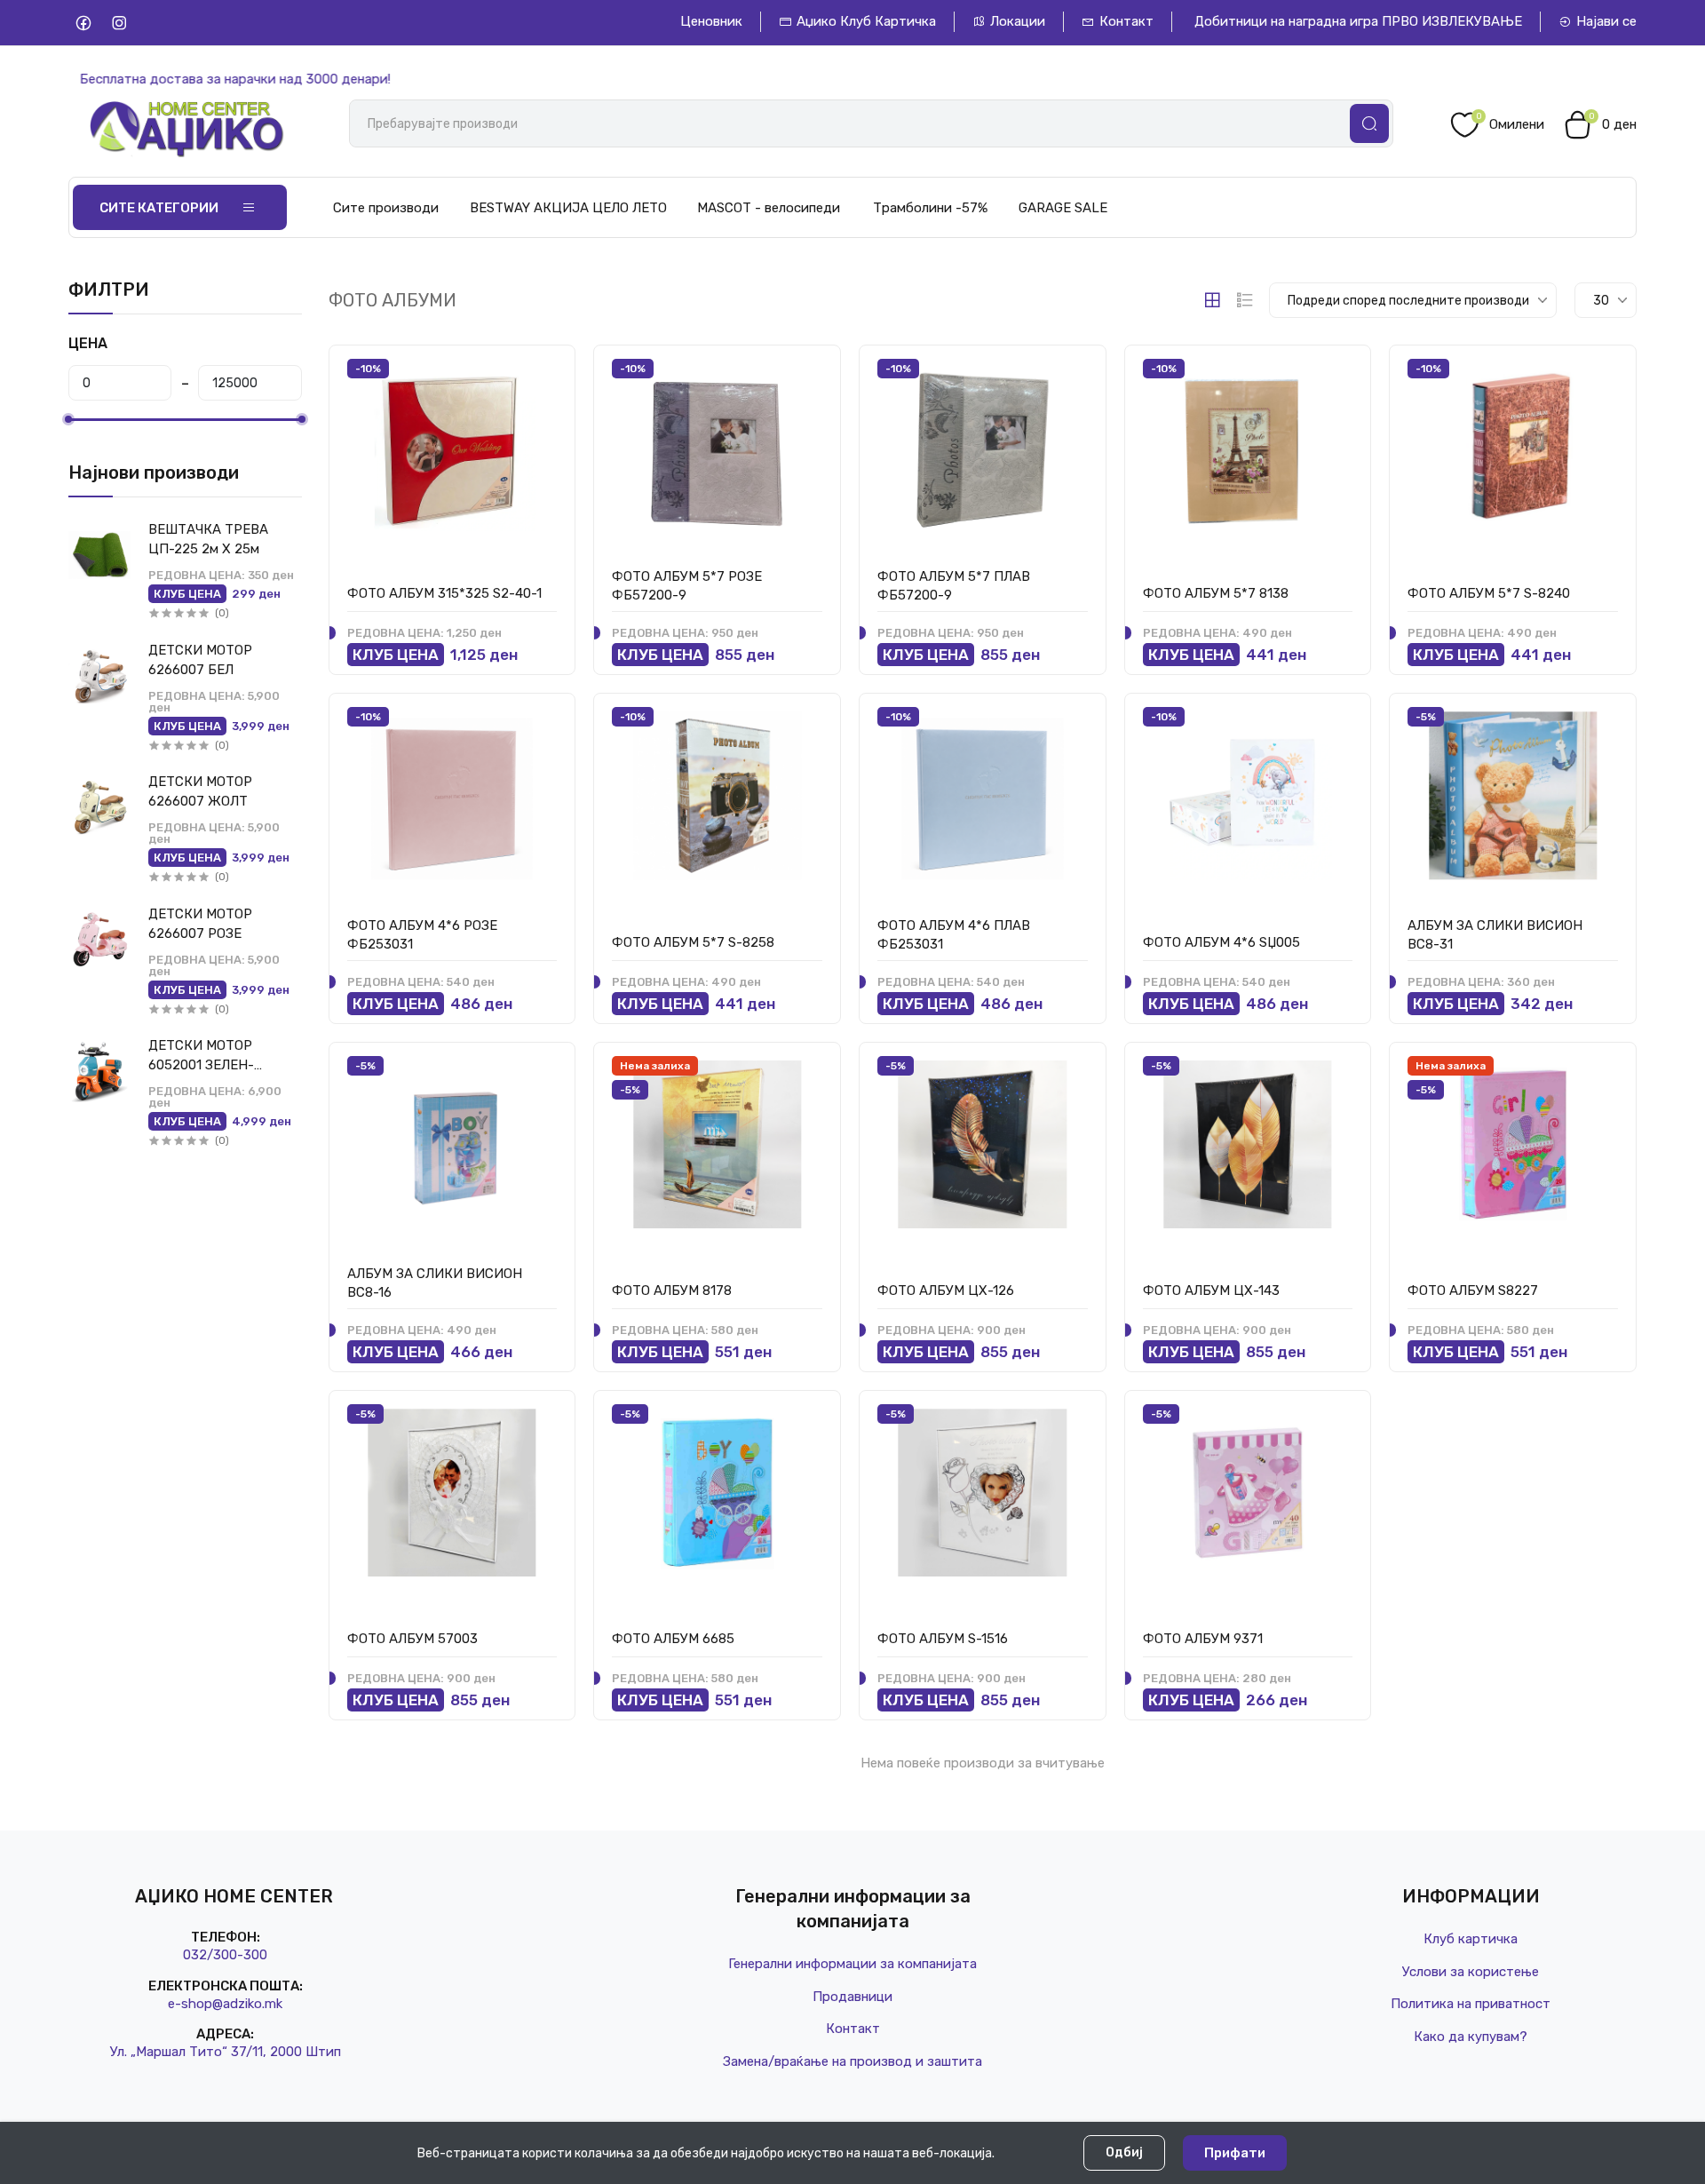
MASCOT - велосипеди (769, 208)
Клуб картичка (1471, 1939)
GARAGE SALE (1063, 208)
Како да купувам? (1471, 2037)
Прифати (1235, 2153)
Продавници (852, 1997)
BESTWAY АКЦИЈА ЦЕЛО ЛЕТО (568, 208)
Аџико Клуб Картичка (866, 21)
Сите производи (386, 208)
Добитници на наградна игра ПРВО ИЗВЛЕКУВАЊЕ (1358, 21)
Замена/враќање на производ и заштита (852, 2061)
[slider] (68, 419)
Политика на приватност (1471, 2004)
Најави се (1606, 21)
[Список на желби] (543, 373)
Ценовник (711, 21)
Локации (1018, 21)
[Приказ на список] (1245, 300)
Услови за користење (1471, 1972)
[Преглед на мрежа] (1212, 300)
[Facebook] (84, 23)
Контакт (1126, 21)
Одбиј (1124, 2152)
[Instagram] (119, 23)
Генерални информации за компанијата (852, 1964)
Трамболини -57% (930, 208)
